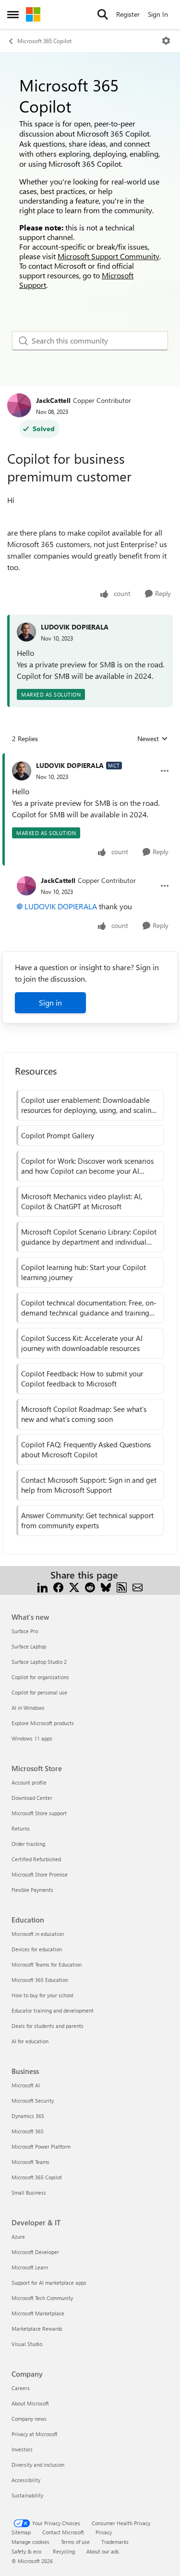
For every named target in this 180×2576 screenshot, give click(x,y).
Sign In (158, 14)
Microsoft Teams (30, 2162)
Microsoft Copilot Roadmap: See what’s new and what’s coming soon (84, 1414)
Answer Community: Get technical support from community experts (87, 1520)
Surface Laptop (29, 1646)
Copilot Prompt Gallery (58, 1135)
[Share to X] (74, 1586)
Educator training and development (53, 2010)
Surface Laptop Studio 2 (39, 1662)
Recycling (64, 2551)
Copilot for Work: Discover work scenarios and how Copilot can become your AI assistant (87, 1166)
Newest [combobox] (153, 739)
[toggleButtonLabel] (166, 41)
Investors (22, 2449)
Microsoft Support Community (108, 256)
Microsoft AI (26, 2085)
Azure (18, 2237)
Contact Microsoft (63, 2532)
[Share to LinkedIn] (42, 1586)
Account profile (29, 1782)
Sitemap (21, 2532)
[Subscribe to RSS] (122, 1586)
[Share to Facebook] (58, 1586)
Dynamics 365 (28, 2116)
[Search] (103, 14)
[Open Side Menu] (13, 14)
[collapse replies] (90, 758)
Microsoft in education (38, 1934)
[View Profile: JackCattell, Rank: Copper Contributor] (19, 405)
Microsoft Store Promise (40, 1874)
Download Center (32, 1798)
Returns (21, 1828)
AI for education (30, 2041)
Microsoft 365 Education (40, 1980)
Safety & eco (26, 2551)
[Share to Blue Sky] (106, 1586)
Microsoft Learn (30, 2267)
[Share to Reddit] (90, 1586)
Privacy (104, 2532)
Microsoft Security (33, 2101)
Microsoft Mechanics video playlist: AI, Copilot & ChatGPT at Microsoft (82, 1201)
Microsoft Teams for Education (47, 1964)
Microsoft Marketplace (38, 2313)
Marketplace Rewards (37, 2329)
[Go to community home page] (33, 14)
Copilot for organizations (40, 1677)
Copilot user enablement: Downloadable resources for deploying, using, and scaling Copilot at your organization (88, 1105)
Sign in (50, 1002)
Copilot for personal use (39, 1692)
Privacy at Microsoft (35, 2434)
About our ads (103, 2551)
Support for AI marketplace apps (49, 2283)
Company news (29, 2419)
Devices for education (37, 1949)
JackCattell (53, 400)
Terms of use (75, 2542)
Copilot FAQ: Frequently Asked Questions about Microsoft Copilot (86, 1449)
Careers (21, 2388)
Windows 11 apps (32, 1738)
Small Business (29, 2192)
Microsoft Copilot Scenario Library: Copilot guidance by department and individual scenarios (89, 1237)
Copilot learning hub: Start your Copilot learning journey (84, 1272)
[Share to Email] (138, 1586)
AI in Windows (28, 1708)
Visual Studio (27, 2344)
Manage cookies (30, 2542)
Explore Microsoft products (43, 1723)
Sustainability (27, 2495)
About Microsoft (30, 2403)
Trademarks (115, 2542)
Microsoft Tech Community (42, 2298)
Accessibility (26, 2480)
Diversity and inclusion (38, 2465)
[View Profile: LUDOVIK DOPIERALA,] (26, 632)
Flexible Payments (32, 1890)
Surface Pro (25, 1631)
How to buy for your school (42, 1995)
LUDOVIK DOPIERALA (75, 627)
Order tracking (28, 1844)
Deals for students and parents (48, 2026)
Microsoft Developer (35, 2252)
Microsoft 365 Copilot (44, 41)
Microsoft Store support (39, 1813)
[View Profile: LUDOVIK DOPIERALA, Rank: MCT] (22, 771)
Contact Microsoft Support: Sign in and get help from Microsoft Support (89, 1485)
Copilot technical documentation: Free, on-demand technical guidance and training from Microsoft (89, 1308)
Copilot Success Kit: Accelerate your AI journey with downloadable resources (82, 1343)
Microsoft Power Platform (41, 2147)
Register (128, 14)
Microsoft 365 (28, 2131)
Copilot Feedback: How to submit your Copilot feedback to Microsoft (82, 1379)
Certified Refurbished (36, 1859)
